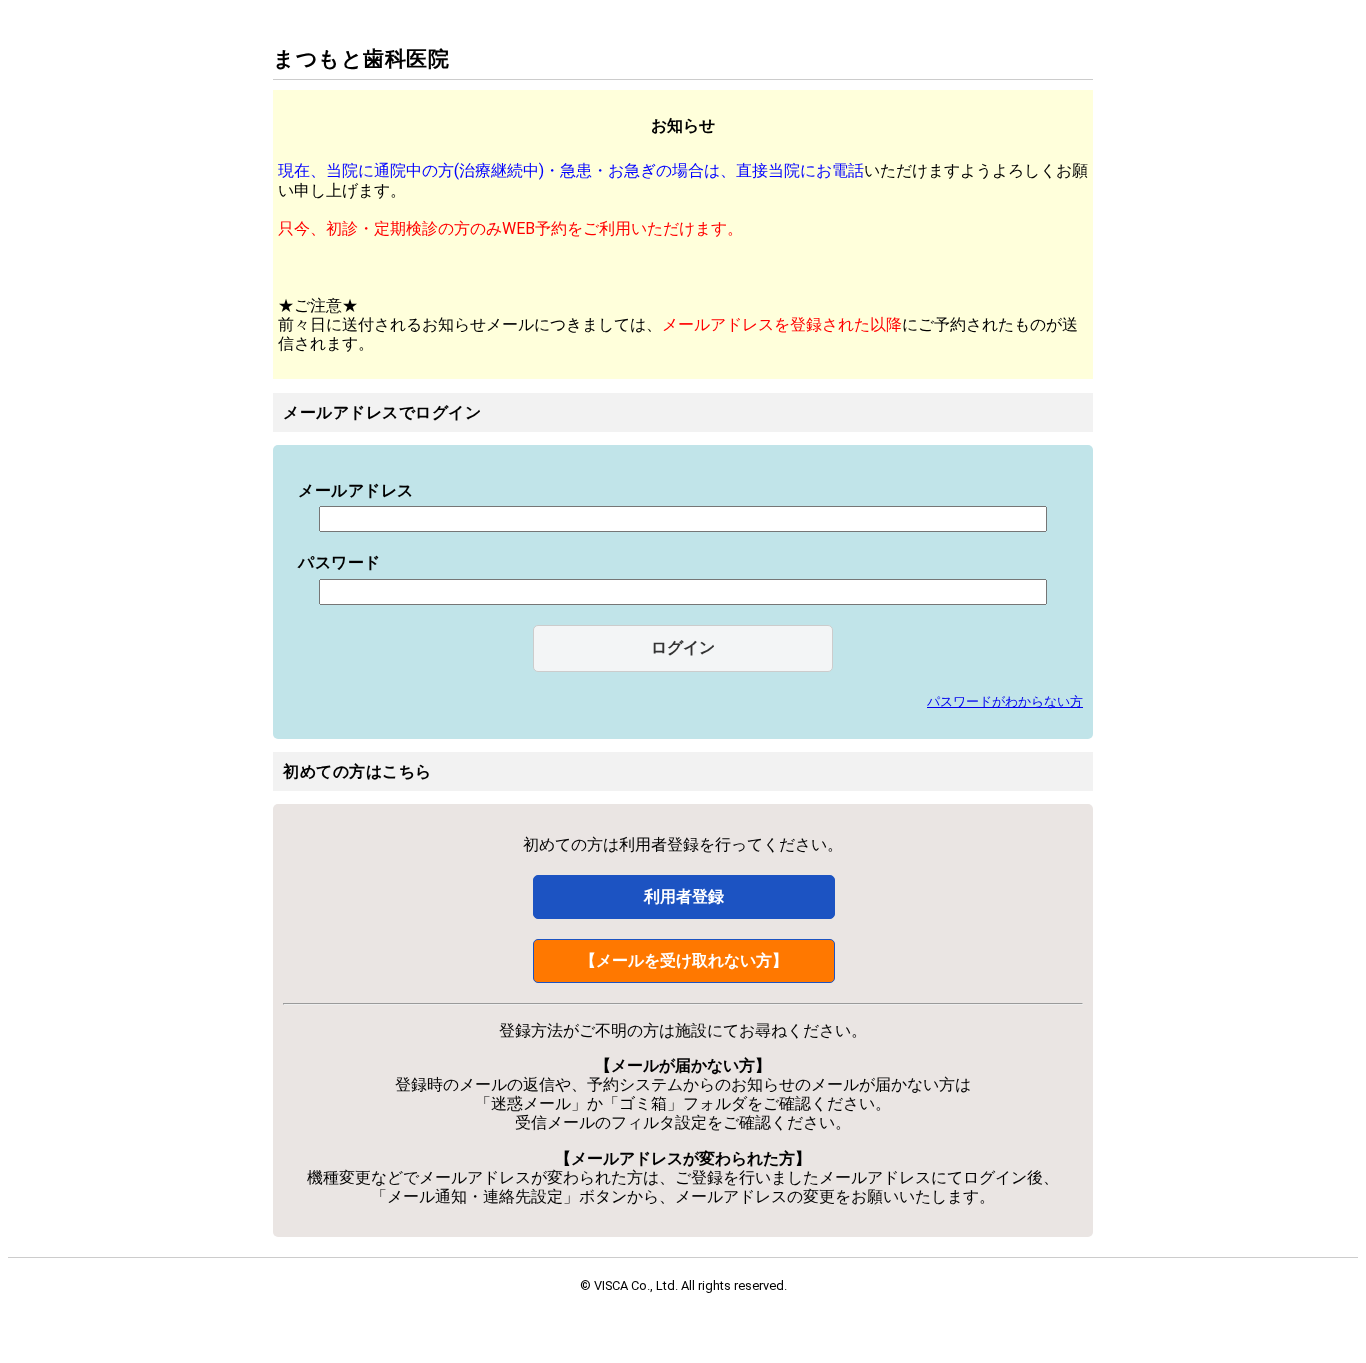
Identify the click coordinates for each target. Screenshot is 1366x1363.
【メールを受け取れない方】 (684, 960)
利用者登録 (684, 896)
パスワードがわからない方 (1005, 701)
